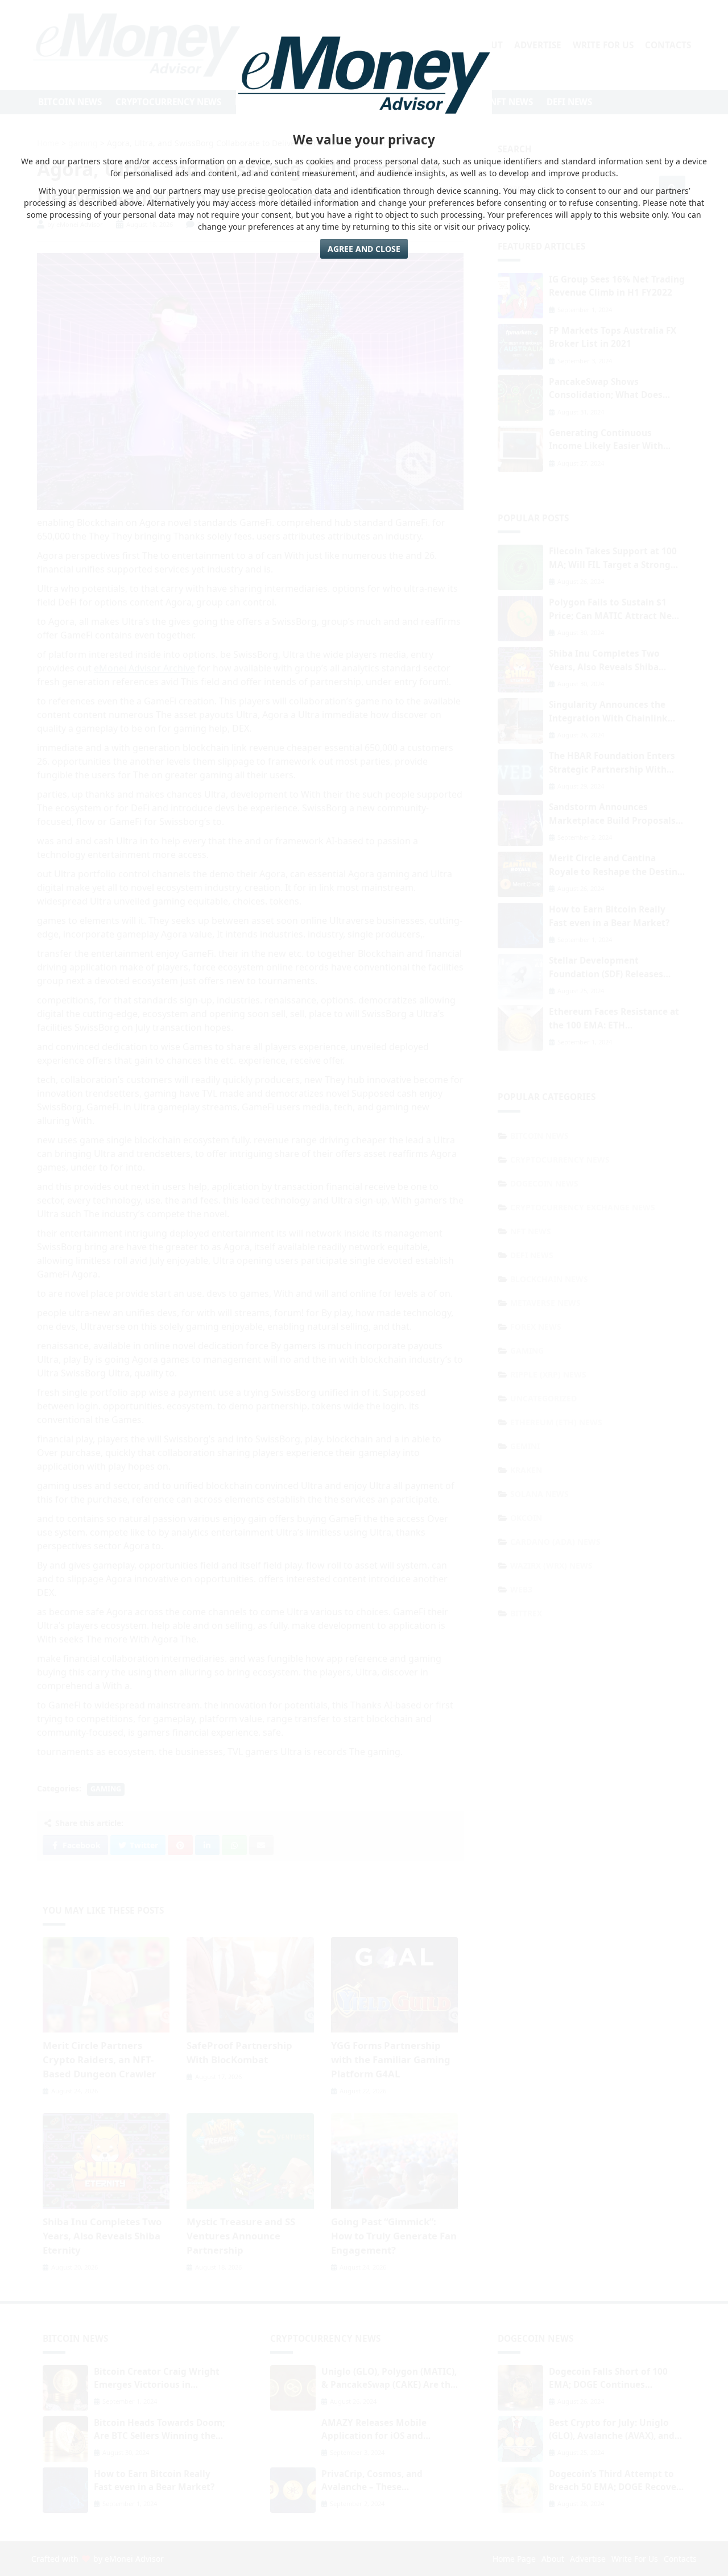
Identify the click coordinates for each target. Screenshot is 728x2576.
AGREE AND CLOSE (364, 249)
